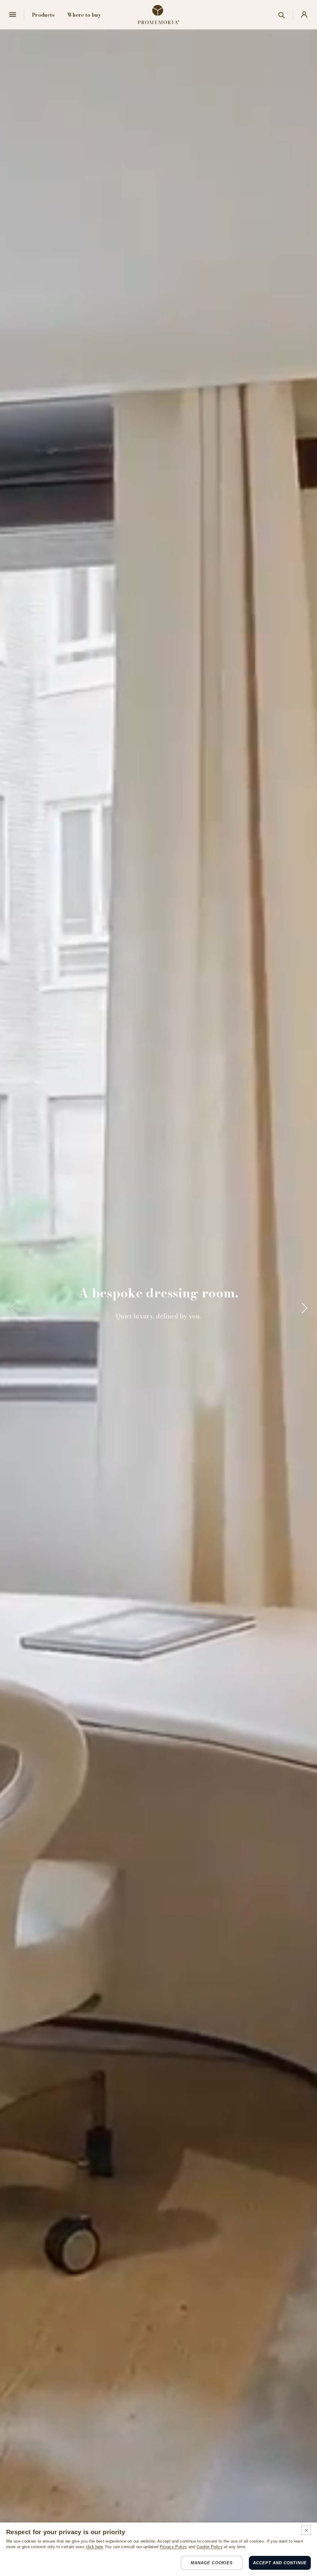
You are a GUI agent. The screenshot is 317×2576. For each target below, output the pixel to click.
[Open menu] (13, 15)
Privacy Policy (173, 2547)
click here (94, 2547)
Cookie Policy (210, 2547)
